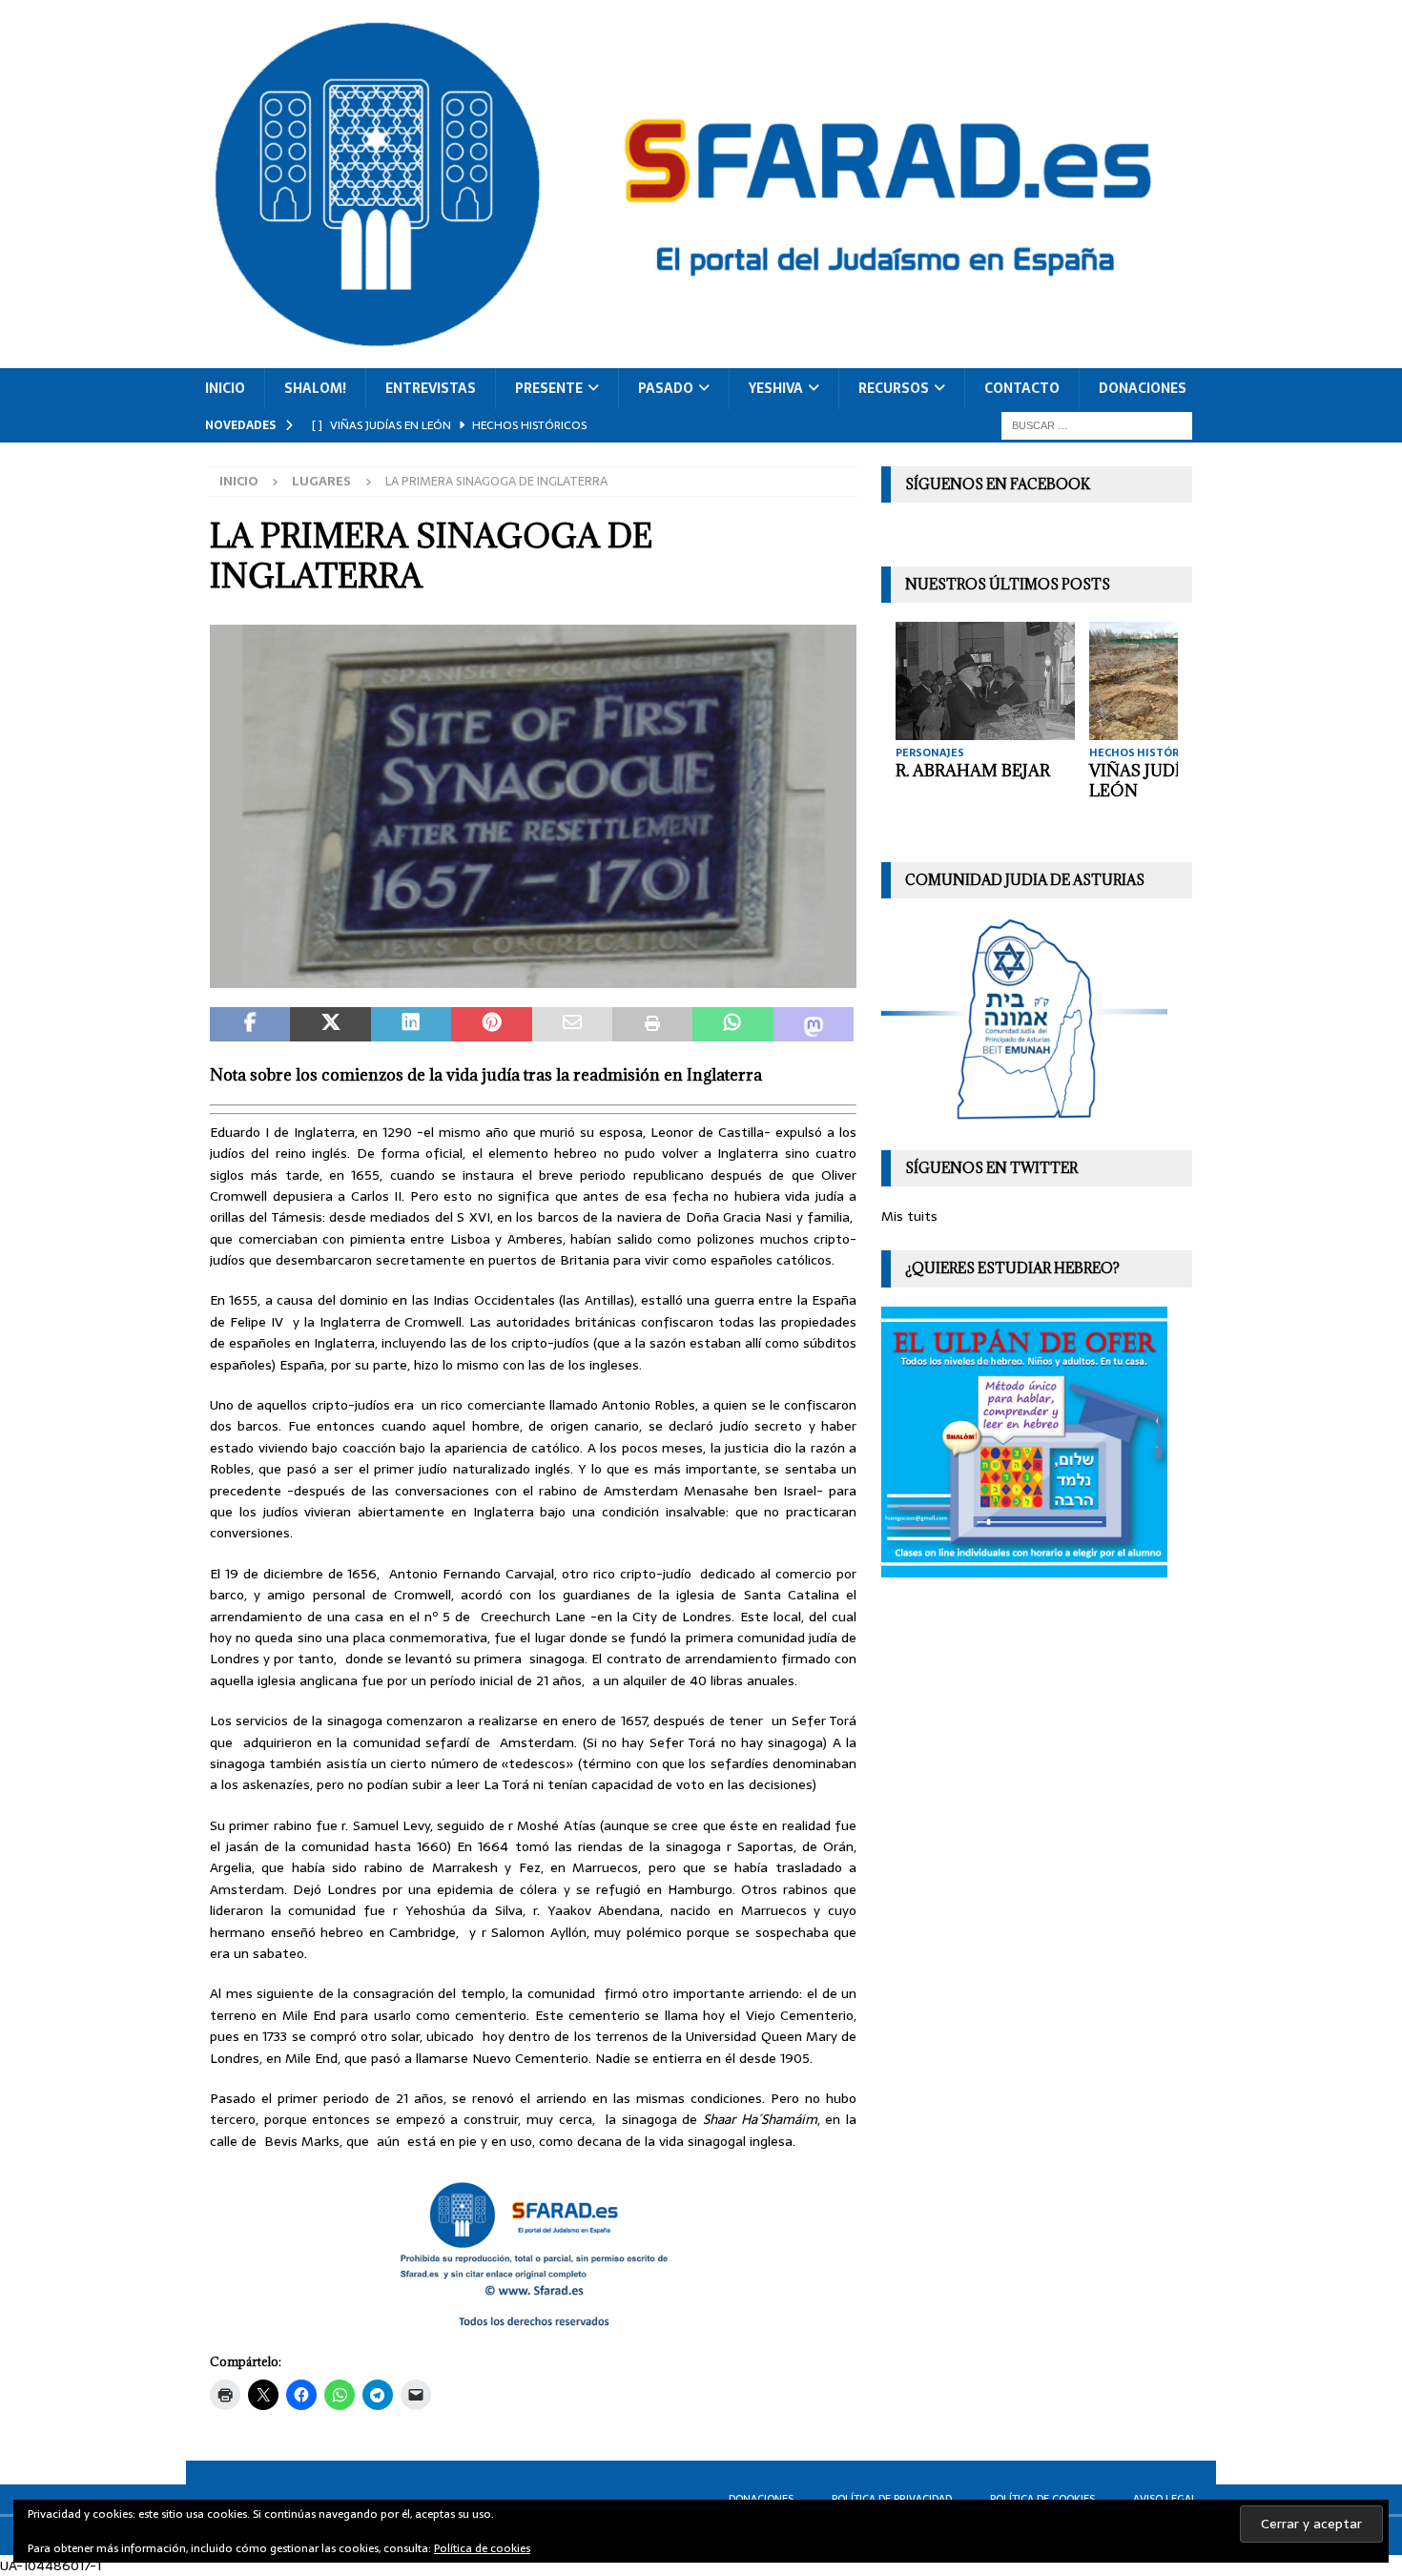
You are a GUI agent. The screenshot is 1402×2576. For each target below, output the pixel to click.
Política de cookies (482, 2548)
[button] (533, 807)
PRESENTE (549, 388)
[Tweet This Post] (330, 1024)
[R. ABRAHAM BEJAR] (985, 680)
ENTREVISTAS (431, 388)
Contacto (1022, 388)
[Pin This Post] (491, 1024)
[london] (533, 978)
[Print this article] (652, 1024)
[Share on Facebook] (250, 1024)
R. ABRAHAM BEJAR (973, 771)
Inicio (225, 388)
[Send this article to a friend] (572, 1024)
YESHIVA (776, 388)
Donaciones (1143, 388)
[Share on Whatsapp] (732, 1024)
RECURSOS (894, 388)
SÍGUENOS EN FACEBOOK (998, 484)
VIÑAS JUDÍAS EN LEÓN (1159, 781)
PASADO (666, 388)
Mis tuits (909, 1216)
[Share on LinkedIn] (411, 1024)
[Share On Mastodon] (814, 1024)
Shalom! (315, 388)
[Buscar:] (1097, 424)
